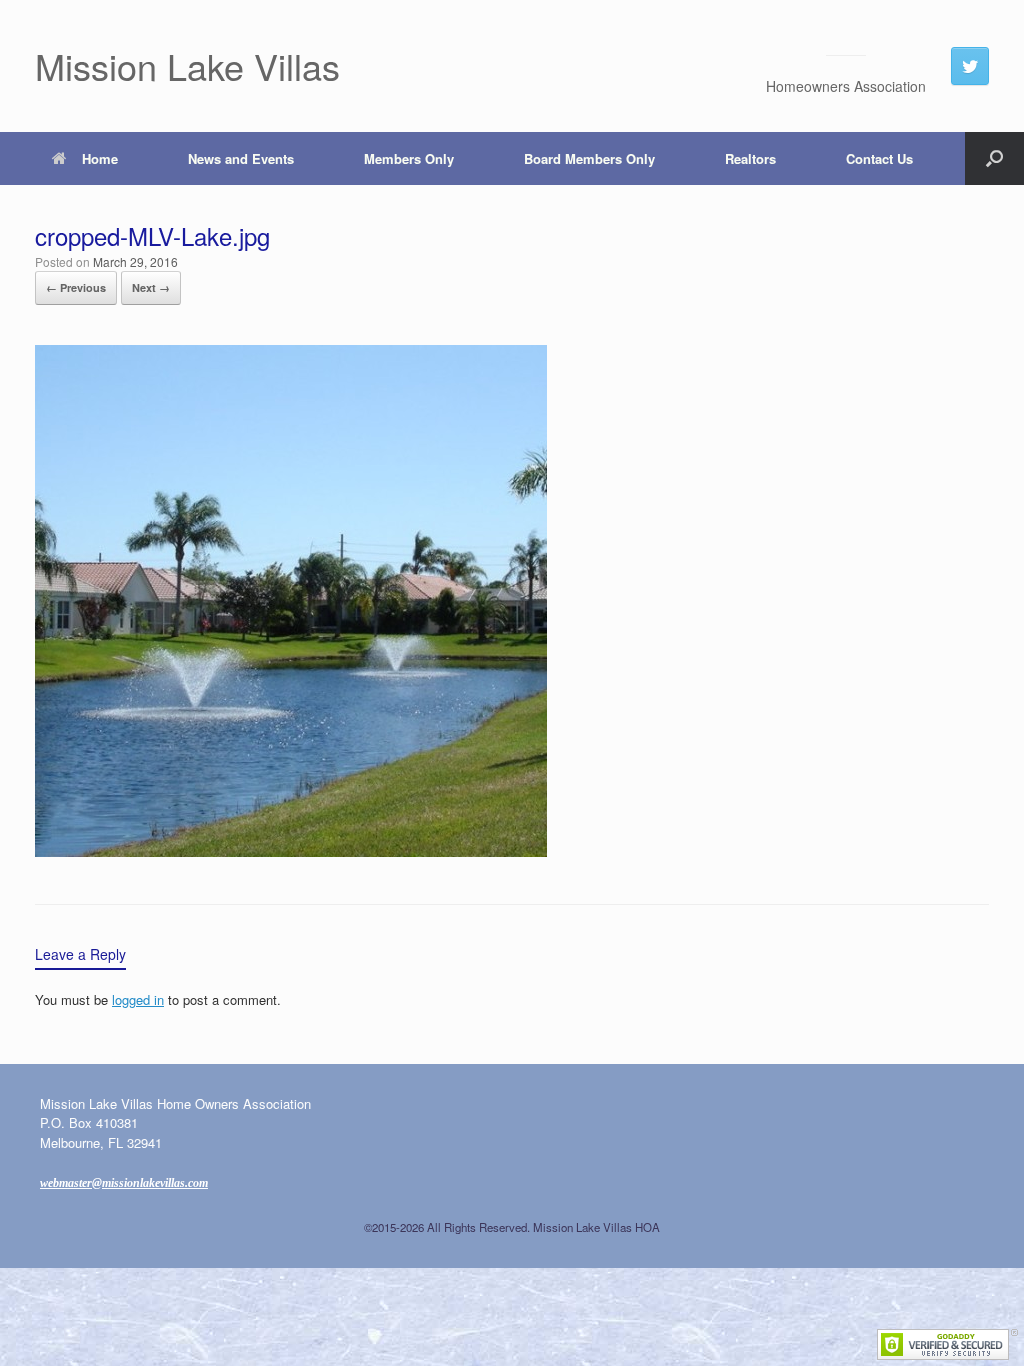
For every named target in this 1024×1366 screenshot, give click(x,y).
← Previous (76, 287)
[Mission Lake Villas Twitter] (970, 66)
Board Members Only (589, 158)
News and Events (241, 158)
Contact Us (879, 158)
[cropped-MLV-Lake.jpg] (291, 850)
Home (100, 158)
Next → (151, 287)
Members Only (409, 158)
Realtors (750, 158)
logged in (138, 999)
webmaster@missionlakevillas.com (124, 1183)
